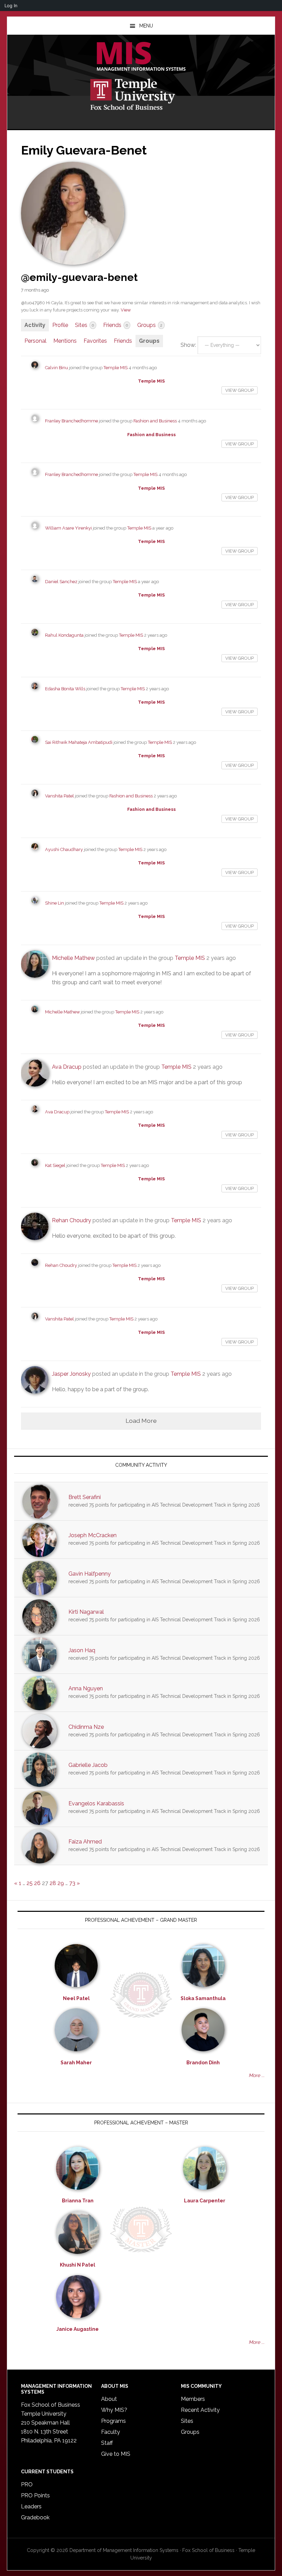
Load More (141, 1421)
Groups (150, 325)
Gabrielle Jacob (88, 1765)
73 (72, 1883)
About (109, 2399)
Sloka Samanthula (203, 1998)
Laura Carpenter (205, 2201)
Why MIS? (114, 2410)
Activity (35, 325)
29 (61, 1883)
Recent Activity (200, 2410)
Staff (107, 2443)
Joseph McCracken (93, 1535)
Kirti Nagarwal (86, 1612)
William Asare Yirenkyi (68, 528)
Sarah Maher (76, 2063)
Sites (84, 325)
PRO (27, 2484)
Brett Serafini (85, 1497)
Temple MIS (141, 57)
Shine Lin (55, 903)
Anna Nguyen (86, 1688)
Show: (188, 345)
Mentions (65, 341)
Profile (60, 325)
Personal (35, 341)
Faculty (111, 2432)
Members (193, 2399)
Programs (113, 2421)
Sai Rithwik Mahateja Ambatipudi (79, 742)
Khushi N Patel (78, 2265)
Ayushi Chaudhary (64, 849)
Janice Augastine (78, 2329)
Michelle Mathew (73, 958)
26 (37, 1883)
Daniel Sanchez (61, 582)
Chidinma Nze (86, 1727)
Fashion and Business (155, 421)
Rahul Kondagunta (64, 635)
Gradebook (35, 2517)
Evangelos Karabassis (96, 1803)
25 (30, 1883)
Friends (116, 325)
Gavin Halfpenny (90, 1574)
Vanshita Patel (59, 796)
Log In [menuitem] (11, 5)
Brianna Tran (78, 2201)
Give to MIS (116, 2454)
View (126, 310)
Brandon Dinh (203, 2063)
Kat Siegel (55, 1165)
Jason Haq (82, 1650)
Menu (146, 26)
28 (53, 1883)
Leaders (31, 2506)
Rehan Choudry (72, 1220)
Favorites (95, 341)
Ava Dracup (67, 1067)
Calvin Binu (57, 368)
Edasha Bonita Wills (65, 689)
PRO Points (35, 2495)
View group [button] (240, 390)
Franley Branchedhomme (72, 421)
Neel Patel (76, 1998)
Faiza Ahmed (85, 1842)
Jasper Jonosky (71, 1374)
